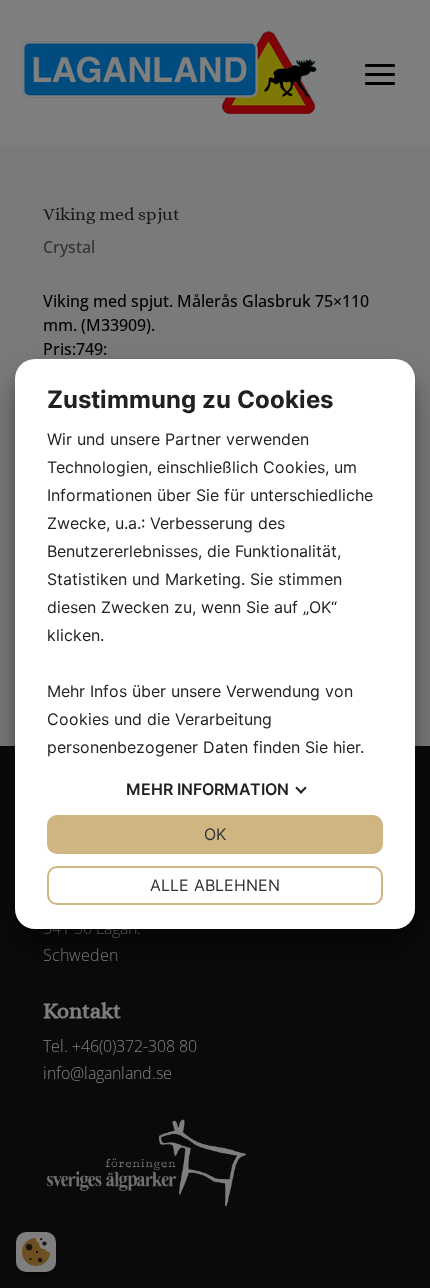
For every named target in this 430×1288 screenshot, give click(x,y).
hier (346, 747)
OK (215, 834)
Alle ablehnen (215, 885)
